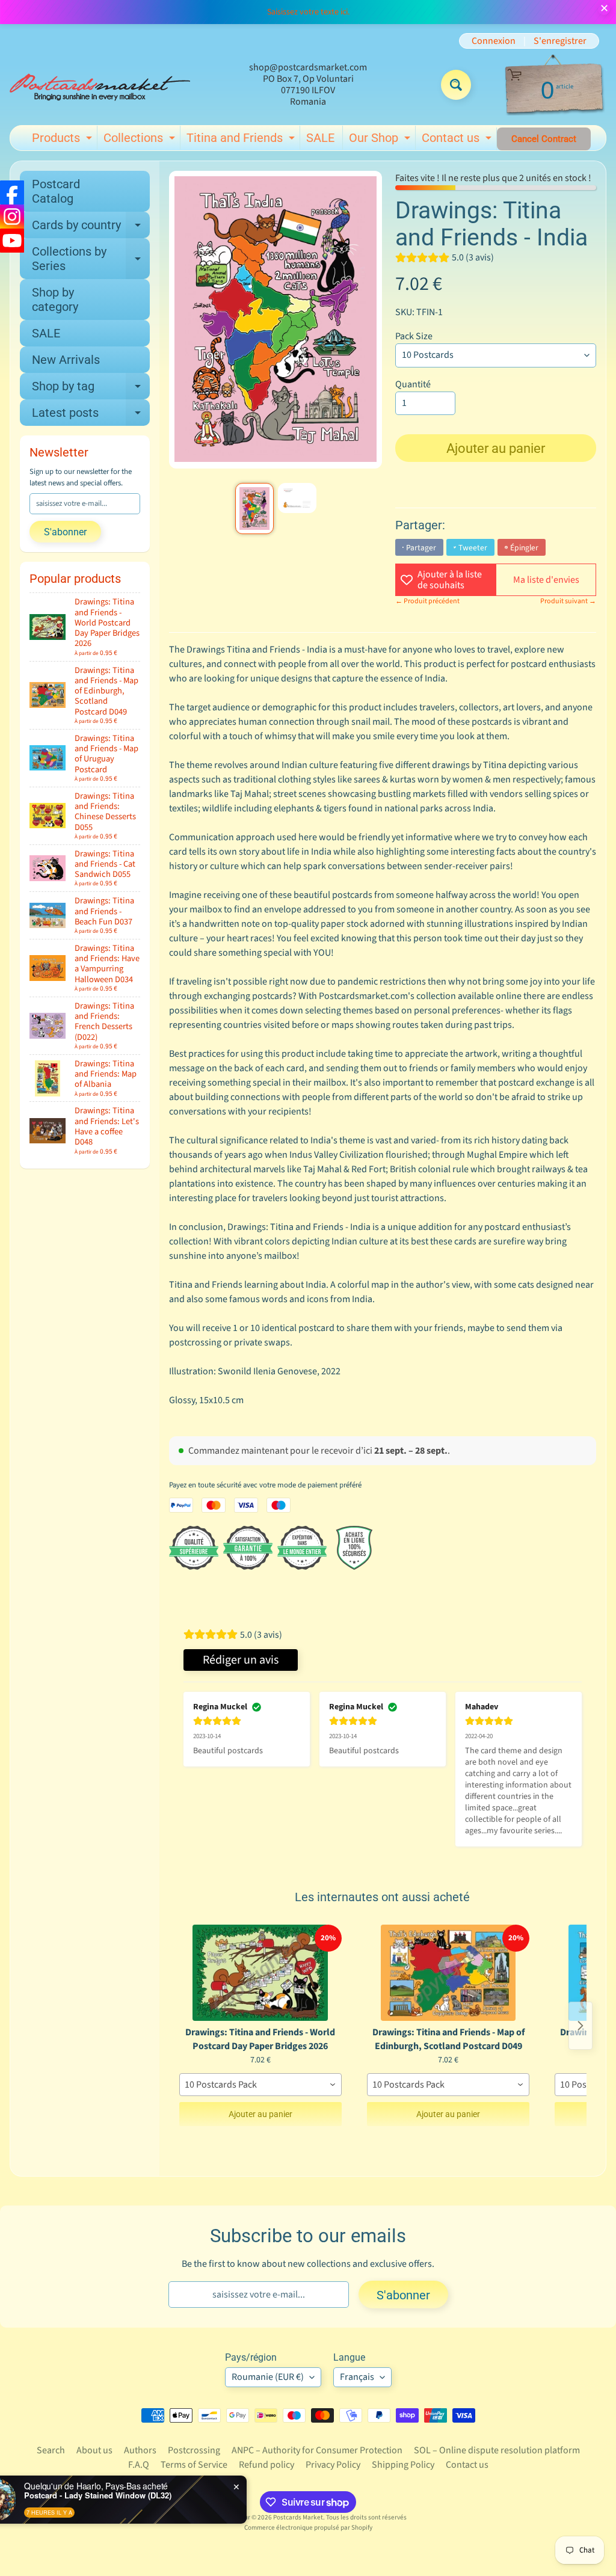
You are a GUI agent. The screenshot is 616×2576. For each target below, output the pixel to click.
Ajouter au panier (260, 2114)
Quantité (413, 384)
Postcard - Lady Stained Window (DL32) (140, 2495)
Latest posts (91, 416)
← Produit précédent (427, 601)
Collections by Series (91, 259)
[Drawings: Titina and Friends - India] (254, 509)
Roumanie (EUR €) (268, 2377)
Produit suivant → (568, 601)
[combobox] (260, 2085)
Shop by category (55, 300)
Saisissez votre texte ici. (308, 12)
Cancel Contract (544, 139)
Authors (140, 2450)
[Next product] (581, 2026)
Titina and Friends (242, 140)
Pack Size (414, 336)
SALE (320, 138)
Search (51, 2450)
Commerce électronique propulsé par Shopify (308, 2528)
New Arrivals (66, 360)
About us (94, 2450)
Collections (141, 140)
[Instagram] (12, 217)
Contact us (458, 140)
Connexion (494, 41)
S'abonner (65, 532)
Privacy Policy (333, 2465)
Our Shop (381, 140)
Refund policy (266, 2465)
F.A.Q (139, 2465)
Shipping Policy (403, 2465)
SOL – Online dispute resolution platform (497, 2450)
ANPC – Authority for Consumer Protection (317, 2450)
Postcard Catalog (56, 191)
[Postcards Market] (100, 85)
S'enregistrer (560, 41)
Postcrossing (194, 2450)
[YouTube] (12, 241)
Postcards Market (298, 2517)
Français (357, 2377)
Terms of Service (194, 2465)
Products (63, 140)
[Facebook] (12, 192)
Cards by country (91, 228)
